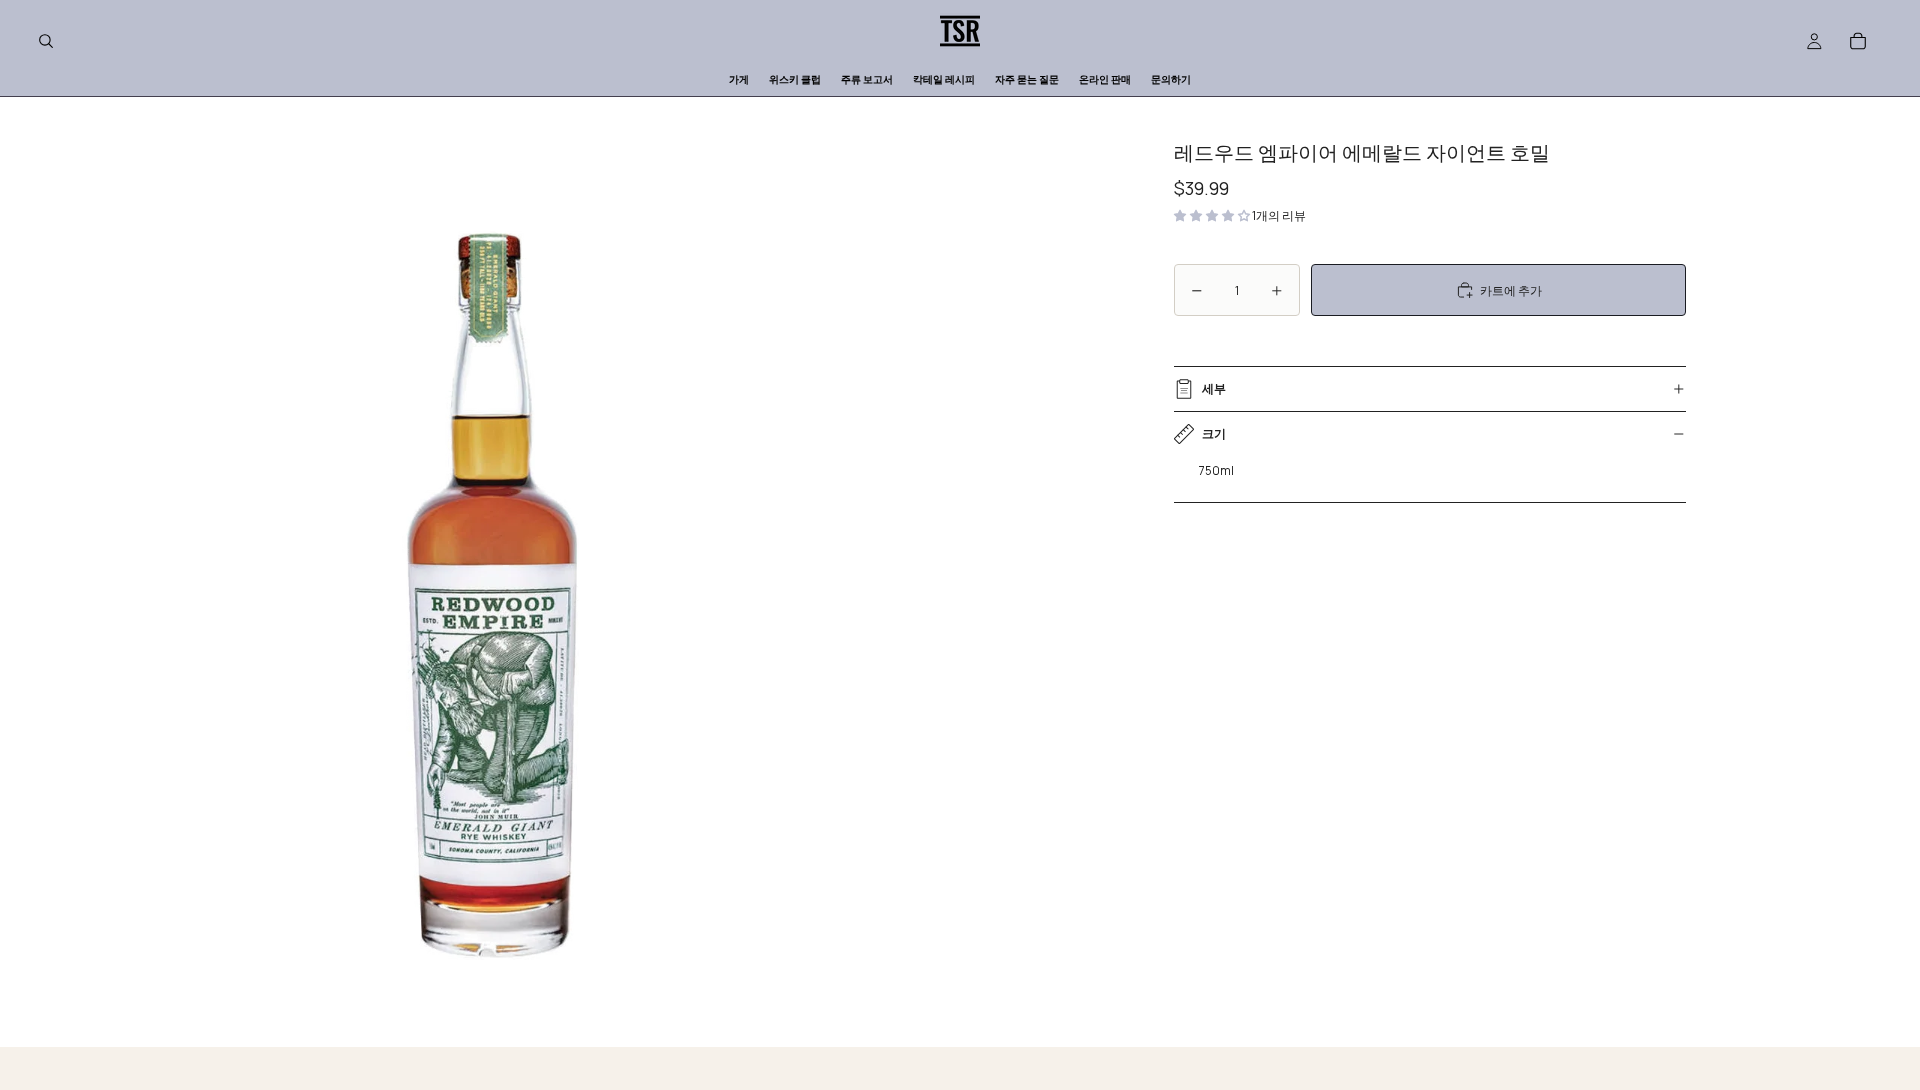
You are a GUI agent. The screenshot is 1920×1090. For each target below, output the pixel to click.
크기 (1214, 433)
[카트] (1858, 41)
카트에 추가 (1511, 290)
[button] (1213, 215)
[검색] (46, 41)
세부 (1214, 388)
